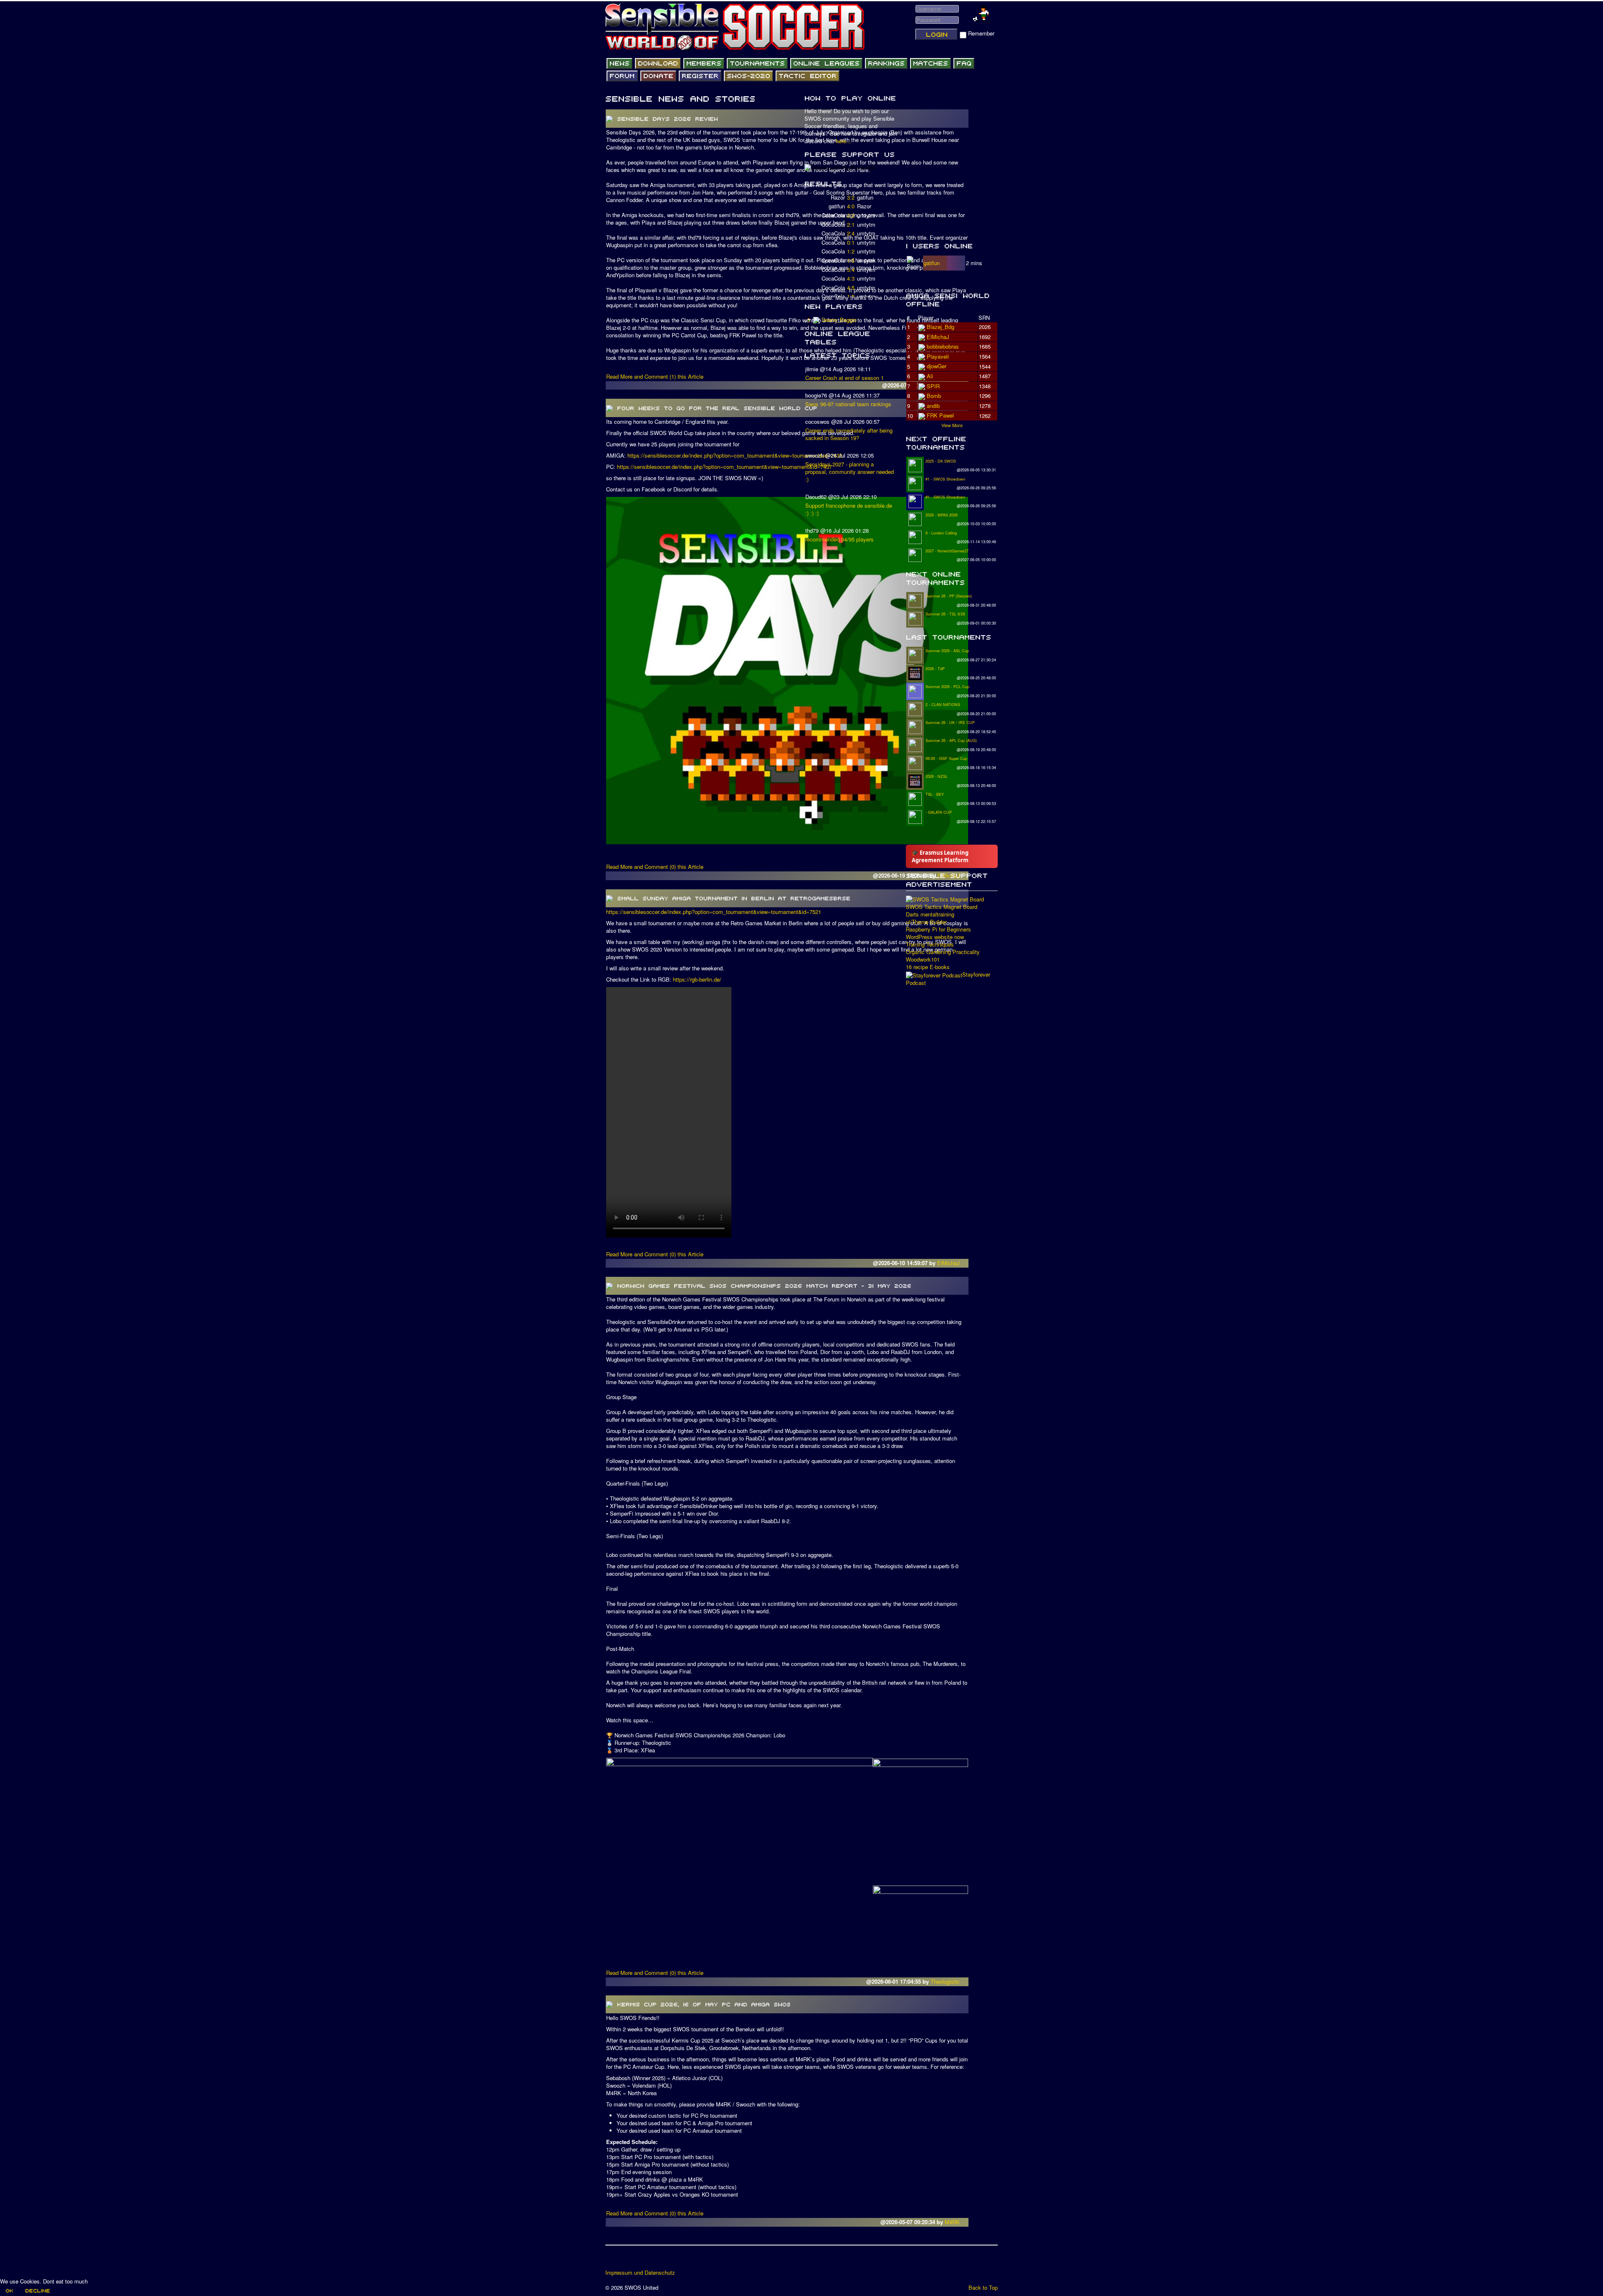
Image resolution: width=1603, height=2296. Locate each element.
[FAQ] (964, 63)
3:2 (851, 197)
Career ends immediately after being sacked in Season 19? (849, 434)
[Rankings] (886, 63)
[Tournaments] (757, 63)
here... (843, 141)
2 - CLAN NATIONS (943, 705)
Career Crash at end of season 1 (844, 378)
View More (952, 425)
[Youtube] (644, 2260)
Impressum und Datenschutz (640, 2273)
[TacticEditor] (808, 76)
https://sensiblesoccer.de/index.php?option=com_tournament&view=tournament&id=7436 (735, 455)
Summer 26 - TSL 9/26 (945, 614)
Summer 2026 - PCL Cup (947, 687)
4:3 (851, 278)
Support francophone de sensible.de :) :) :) (849, 509)
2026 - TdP (935, 669)
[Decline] (37, 2291)
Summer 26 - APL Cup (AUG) (951, 740)
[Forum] (622, 76)
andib (933, 406)
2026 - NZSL (937, 776)
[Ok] (9, 2291)
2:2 (851, 215)
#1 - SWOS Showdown (945, 479)
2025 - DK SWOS (941, 461)
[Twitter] (628, 2260)
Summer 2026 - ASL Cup (947, 651)
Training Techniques (930, 944)
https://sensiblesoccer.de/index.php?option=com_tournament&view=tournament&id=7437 (724, 467)
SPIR (933, 386)
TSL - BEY (935, 794)
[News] (619, 63)
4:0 (851, 206)
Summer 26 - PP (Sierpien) (949, 596)
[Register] (700, 76)
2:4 (851, 233)
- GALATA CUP (939, 812)
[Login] (936, 34)
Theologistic (946, 1981)
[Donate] (658, 76)
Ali (930, 376)
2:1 (851, 224)
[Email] (660, 2260)
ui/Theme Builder (926, 922)
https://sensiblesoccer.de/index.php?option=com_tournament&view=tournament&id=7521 (714, 912)
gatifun (932, 263)
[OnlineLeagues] (826, 63)
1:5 (851, 260)
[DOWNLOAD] (658, 63)
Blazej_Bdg (941, 327)
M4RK (953, 2222)
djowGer (937, 366)
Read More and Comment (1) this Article (655, 376)
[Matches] (930, 63)
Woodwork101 (923, 959)
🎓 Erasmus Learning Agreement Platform (940, 856)
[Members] (704, 63)
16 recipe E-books (928, 967)
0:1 (851, 242)
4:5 (851, 287)
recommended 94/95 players (839, 539)
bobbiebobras (943, 346)
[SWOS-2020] (748, 76)
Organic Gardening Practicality (943, 952)
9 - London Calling (941, 533)
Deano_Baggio (839, 320)
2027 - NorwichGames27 (947, 551)
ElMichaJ (949, 1263)
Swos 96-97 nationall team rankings (848, 404)
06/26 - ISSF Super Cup (946, 758)
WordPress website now (935, 937)
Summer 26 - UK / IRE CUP (950, 723)
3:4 (851, 270)
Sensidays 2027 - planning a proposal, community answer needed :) (850, 472)
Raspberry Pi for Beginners (938, 929)
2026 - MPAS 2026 (942, 515)
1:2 (851, 251)
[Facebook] (612, 2260)
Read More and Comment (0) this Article (655, 867)
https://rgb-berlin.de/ (697, 979)
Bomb (934, 396)
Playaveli (938, 356)
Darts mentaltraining (930, 914)
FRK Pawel (940, 415)
